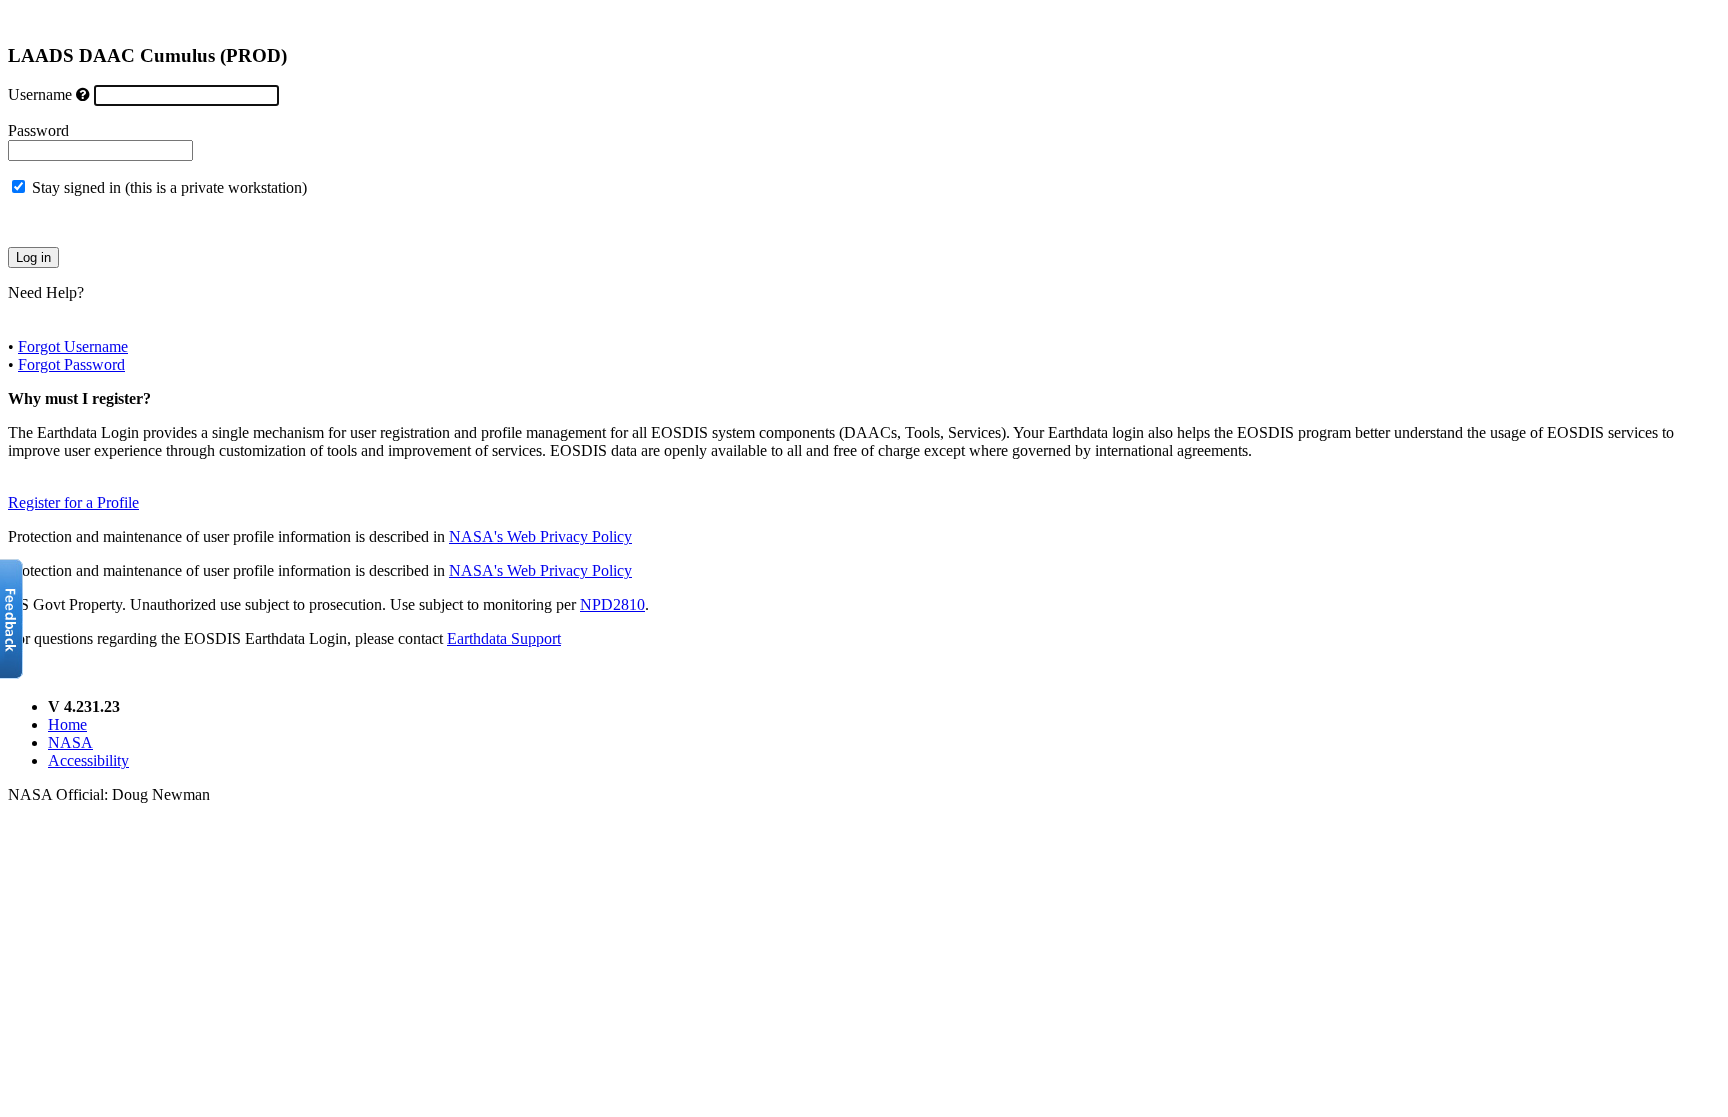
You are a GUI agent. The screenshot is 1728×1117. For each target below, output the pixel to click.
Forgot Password (71, 364)
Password (38, 130)
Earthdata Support (504, 638)
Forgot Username (73, 346)
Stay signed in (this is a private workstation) (169, 187)
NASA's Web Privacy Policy (540, 536)
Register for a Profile (73, 502)
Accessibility (88, 760)
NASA (70, 742)
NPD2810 (612, 604)
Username (40, 94)
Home (67, 724)
